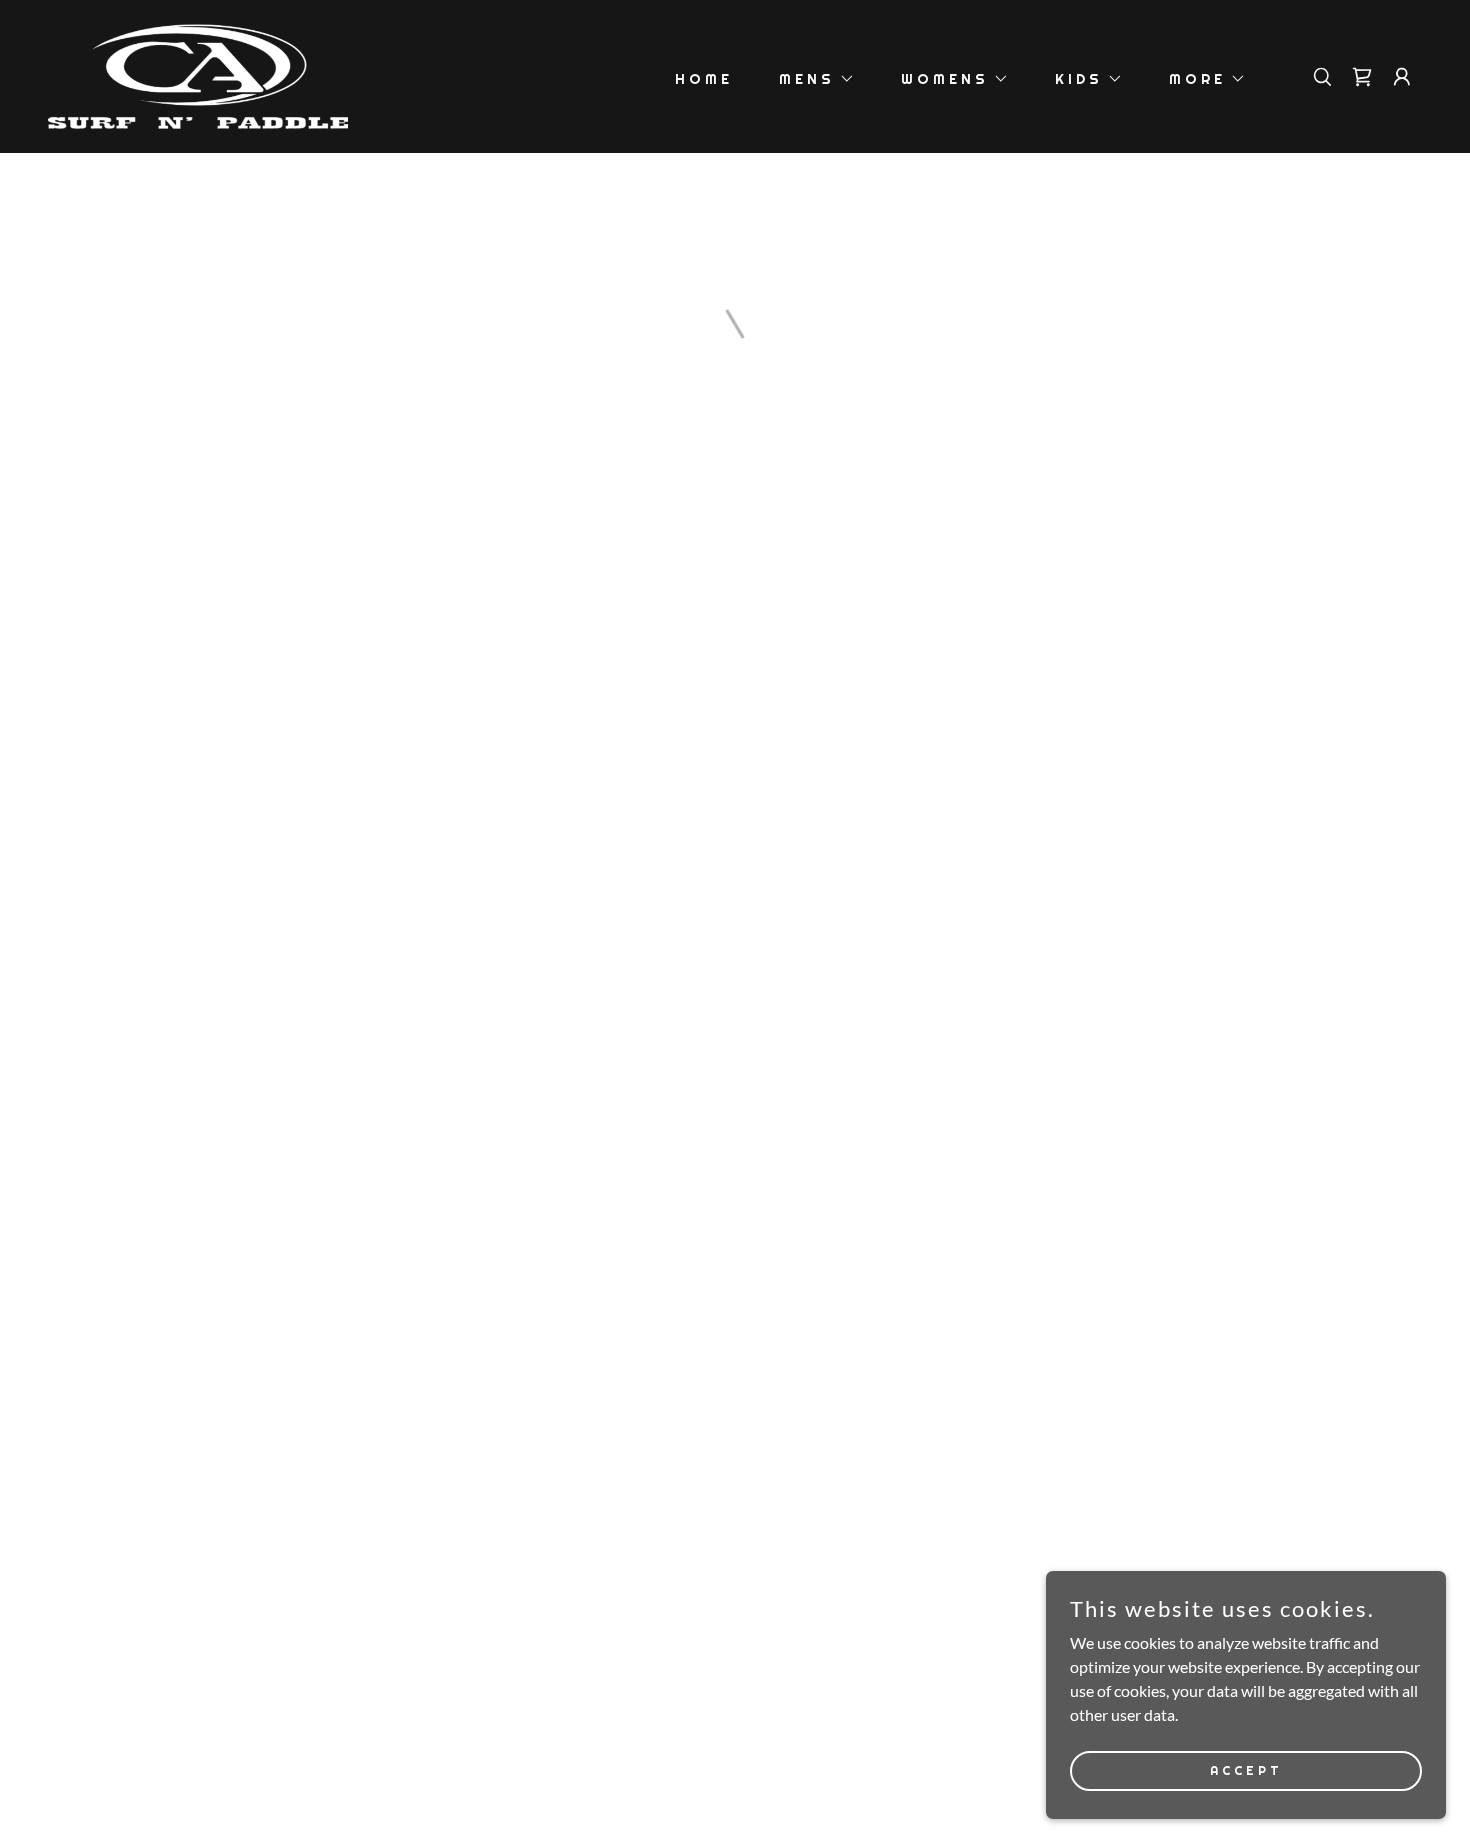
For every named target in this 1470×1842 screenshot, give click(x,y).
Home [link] (704, 79)
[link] (198, 74)
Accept (1246, 1770)
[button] (810, 79)
